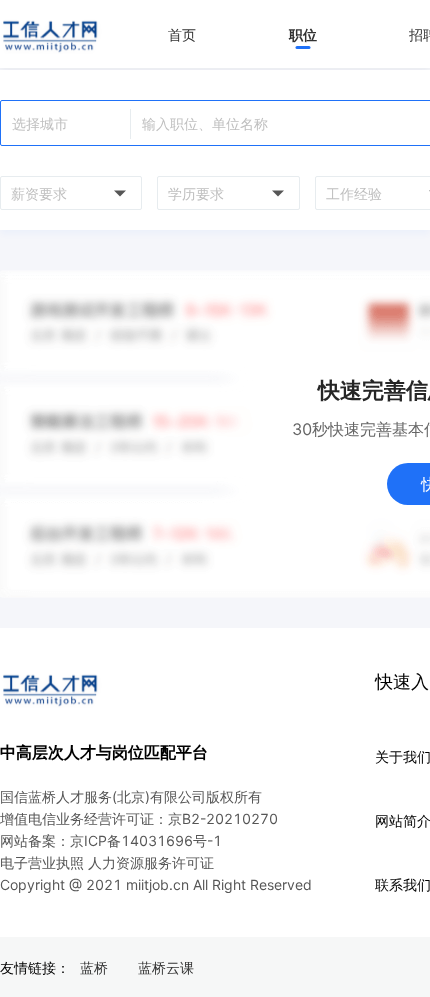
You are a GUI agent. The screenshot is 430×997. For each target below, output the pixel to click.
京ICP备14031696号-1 (146, 840)
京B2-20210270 (223, 818)
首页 (182, 34)
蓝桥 (94, 967)
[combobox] (68, 193)
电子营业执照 (42, 862)
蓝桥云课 (166, 967)
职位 (303, 34)
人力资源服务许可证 (151, 862)
